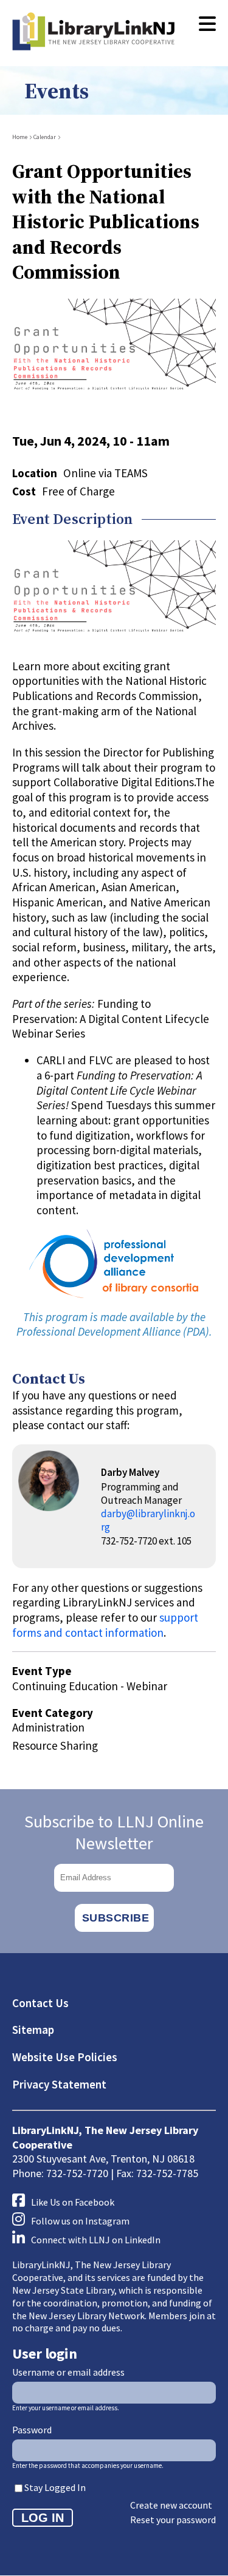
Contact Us (40, 2003)
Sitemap (33, 2030)
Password (32, 2430)
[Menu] (207, 24)
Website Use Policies (65, 2057)
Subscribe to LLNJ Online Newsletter (114, 1832)
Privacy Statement (59, 2084)
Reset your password (173, 2520)
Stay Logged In (55, 2487)
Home (20, 137)
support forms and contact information (105, 1625)
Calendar (45, 137)
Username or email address (68, 2372)
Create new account (171, 2505)
